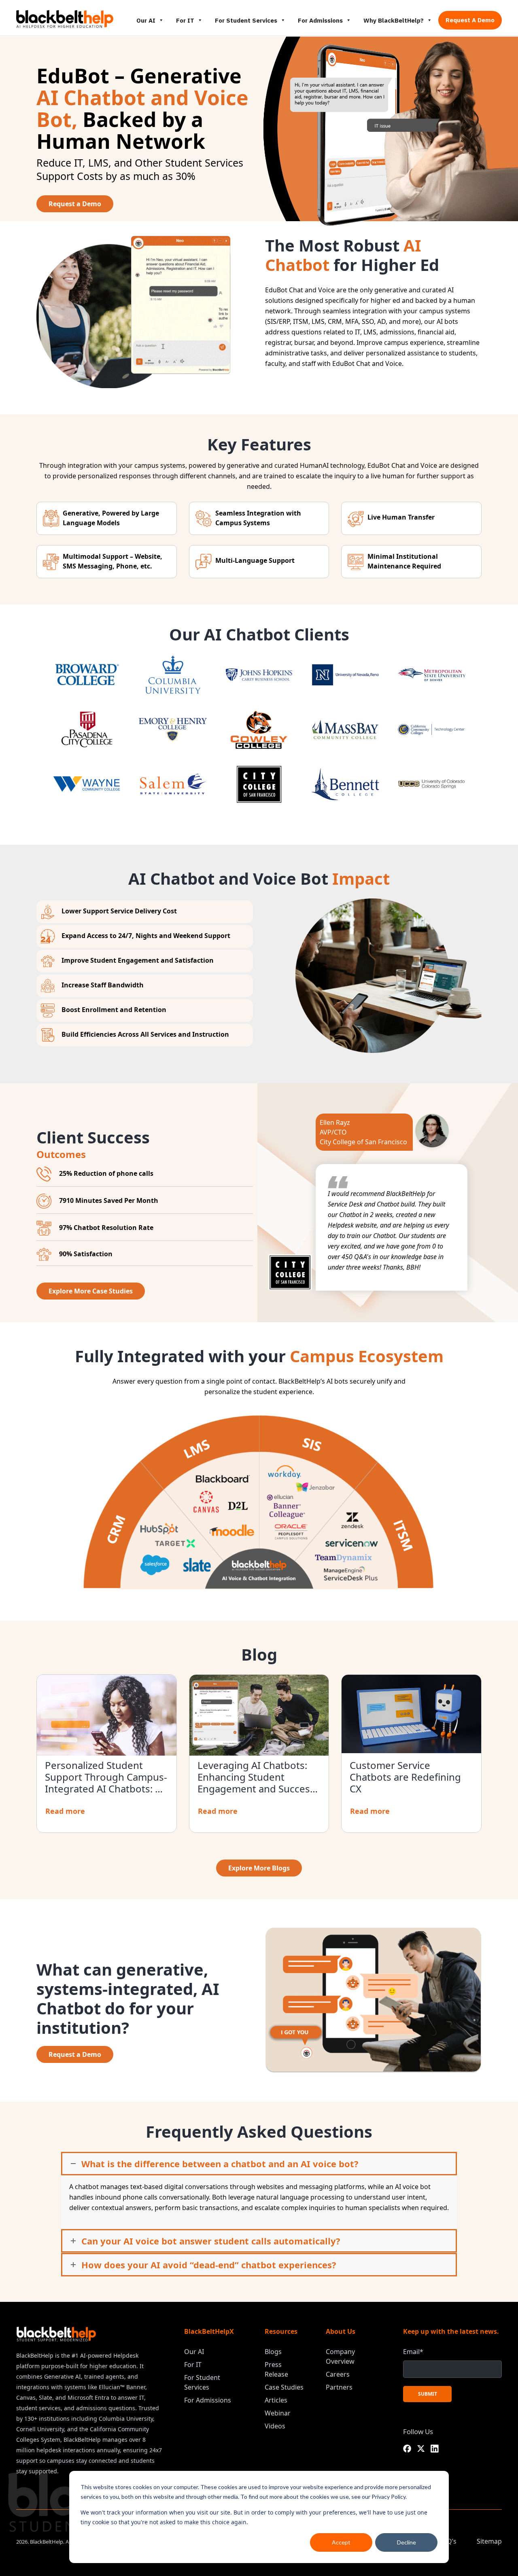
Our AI (146, 20)
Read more (65, 1811)
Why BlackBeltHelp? (394, 20)
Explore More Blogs (259, 1868)
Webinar (278, 2413)
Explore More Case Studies (91, 1291)
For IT (185, 20)
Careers (338, 2374)
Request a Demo (75, 204)
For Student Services (246, 20)
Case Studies (284, 2387)
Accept (341, 2542)
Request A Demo (470, 20)
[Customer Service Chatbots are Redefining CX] (411, 1714)
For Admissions (320, 20)
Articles (276, 2400)
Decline (407, 2542)
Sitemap (489, 2541)
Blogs (273, 2352)
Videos (275, 2426)
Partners (339, 2387)
